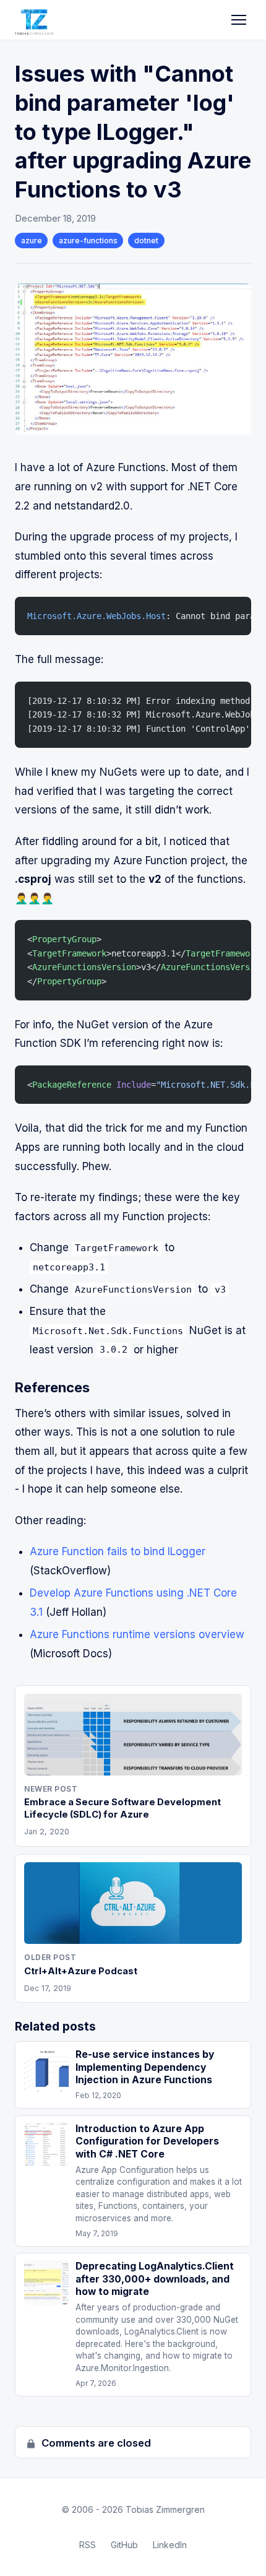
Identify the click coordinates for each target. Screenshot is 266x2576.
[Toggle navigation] (239, 20)
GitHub (124, 2545)
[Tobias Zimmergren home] (34, 20)
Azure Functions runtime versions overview (137, 1634)
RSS (88, 2545)
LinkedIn (170, 2545)
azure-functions (88, 241)
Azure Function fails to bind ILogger (118, 1551)
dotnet (146, 241)
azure (32, 241)
